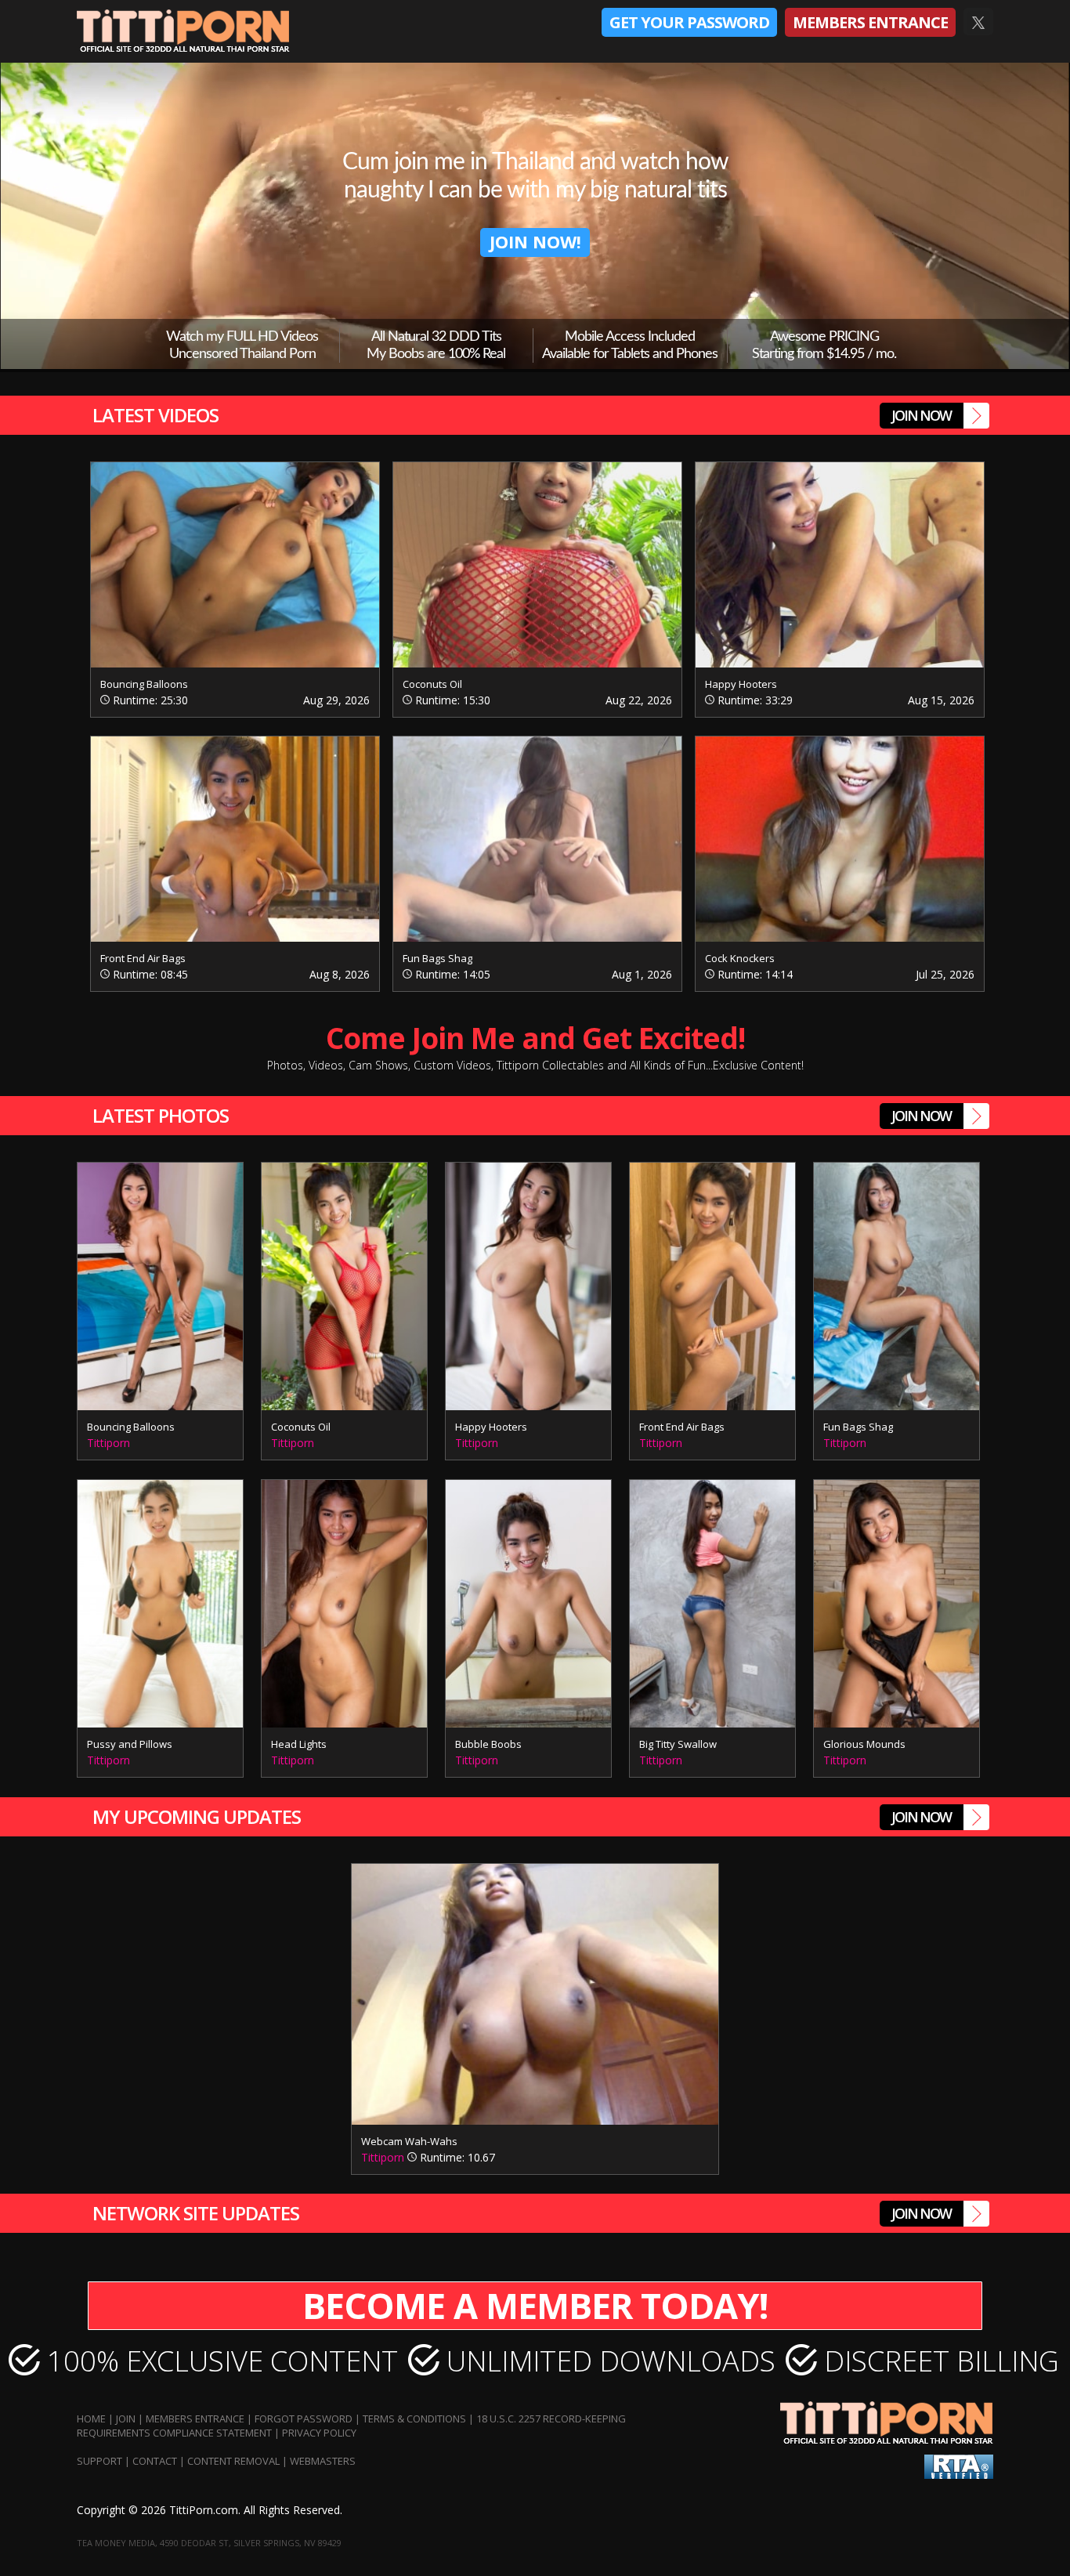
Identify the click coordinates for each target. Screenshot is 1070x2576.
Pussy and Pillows (130, 1744)
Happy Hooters (741, 684)
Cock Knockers (740, 958)
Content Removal (233, 2461)
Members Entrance (870, 22)
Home (91, 2419)
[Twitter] (978, 23)
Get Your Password (689, 22)
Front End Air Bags (143, 958)
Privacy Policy (319, 2433)
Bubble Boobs (488, 1744)
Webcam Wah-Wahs (409, 2141)
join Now (921, 415)
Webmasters (323, 2461)
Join (126, 2419)
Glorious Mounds (864, 1744)
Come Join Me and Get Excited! (535, 1046)
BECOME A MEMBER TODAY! (535, 2305)
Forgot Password (304, 2419)
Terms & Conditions (414, 2419)
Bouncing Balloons (144, 684)
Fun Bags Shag (437, 958)
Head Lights (299, 1744)
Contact (155, 2461)
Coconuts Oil (432, 684)
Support (99, 2461)
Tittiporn (108, 1443)
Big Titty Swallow (678, 1744)
